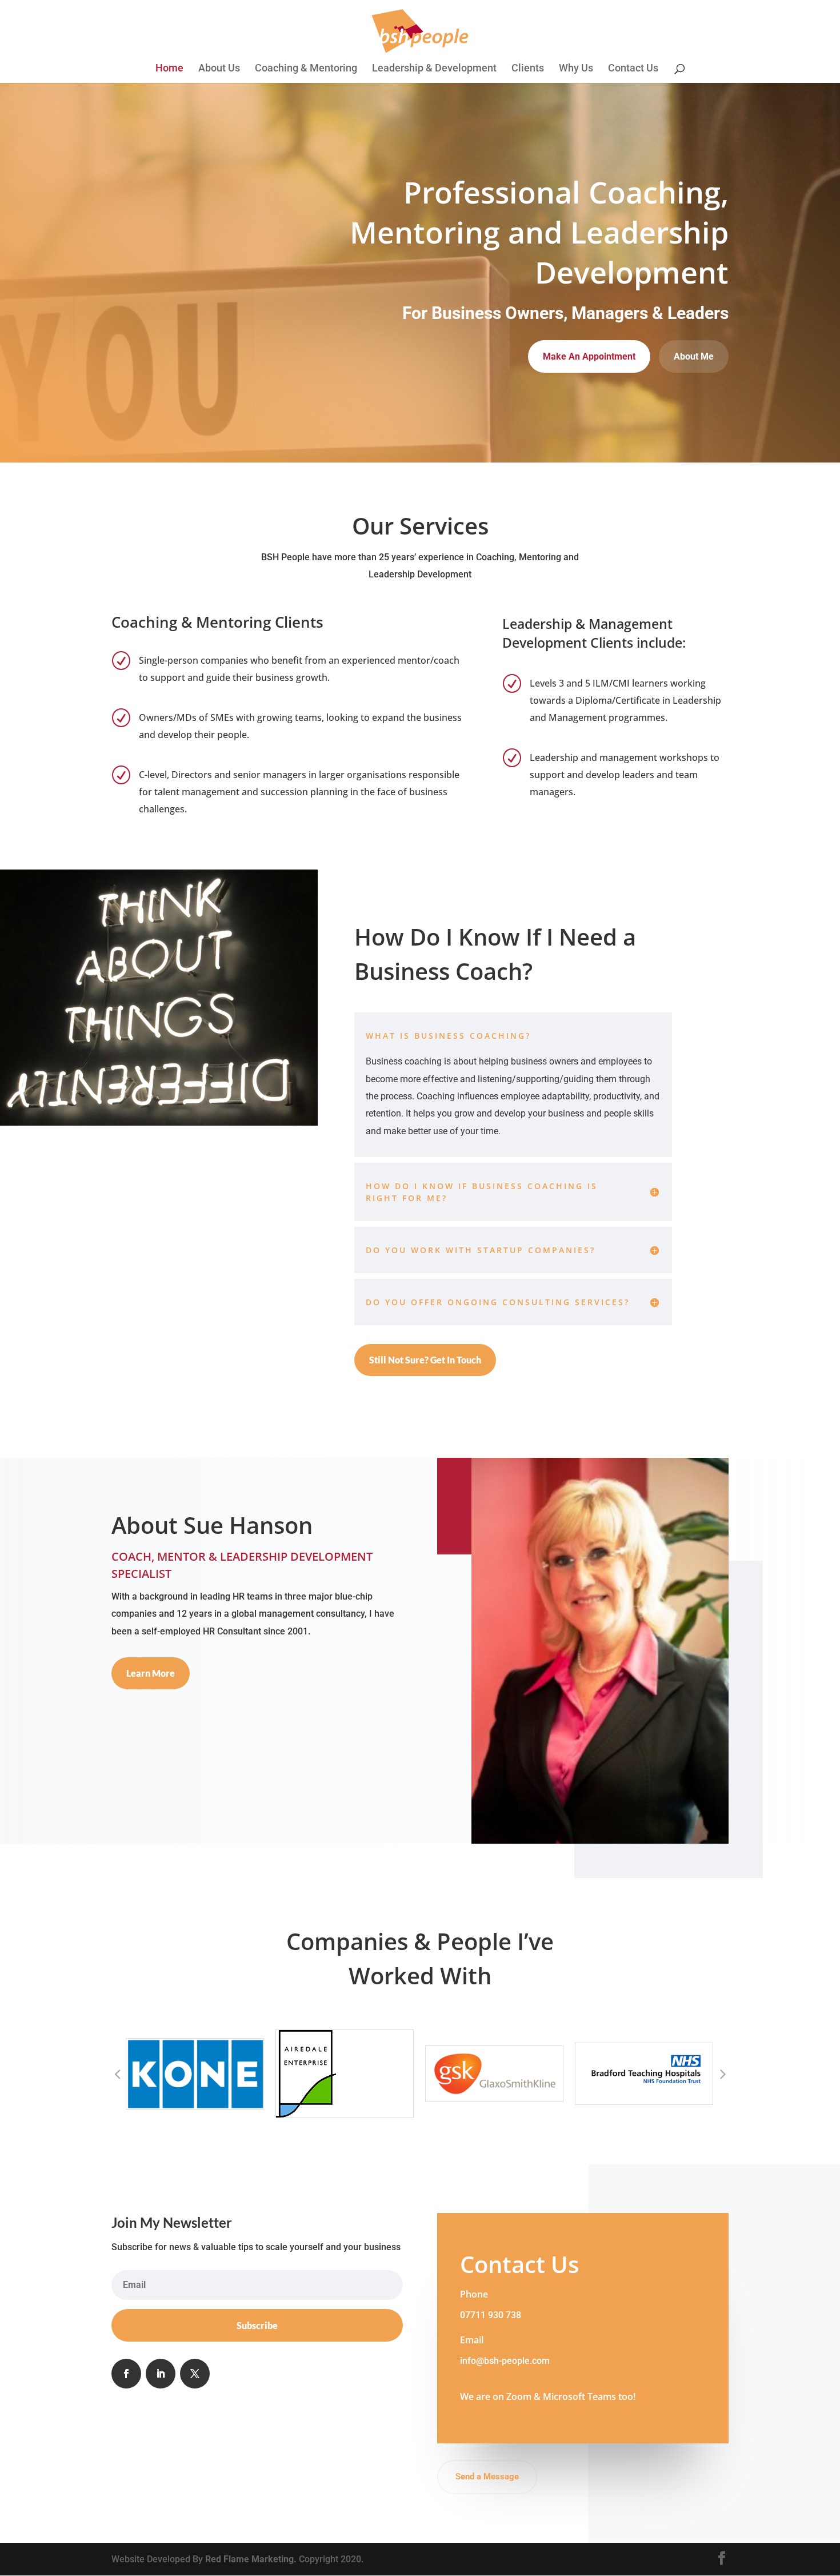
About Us (219, 69)
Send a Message (487, 2477)
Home (169, 69)
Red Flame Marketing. (252, 2559)
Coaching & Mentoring (306, 69)
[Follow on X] (195, 2374)
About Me (694, 356)
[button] (117, 2073)
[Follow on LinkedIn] (161, 2374)
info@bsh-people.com (505, 2361)
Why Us (576, 69)
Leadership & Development (434, 69)
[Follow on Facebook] (126, 2374)
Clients (528, 69)
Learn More (151, 1673)
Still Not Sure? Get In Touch (425, 1360)
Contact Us (633, 69)
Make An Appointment (589, 356)
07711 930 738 (491, 2315)
